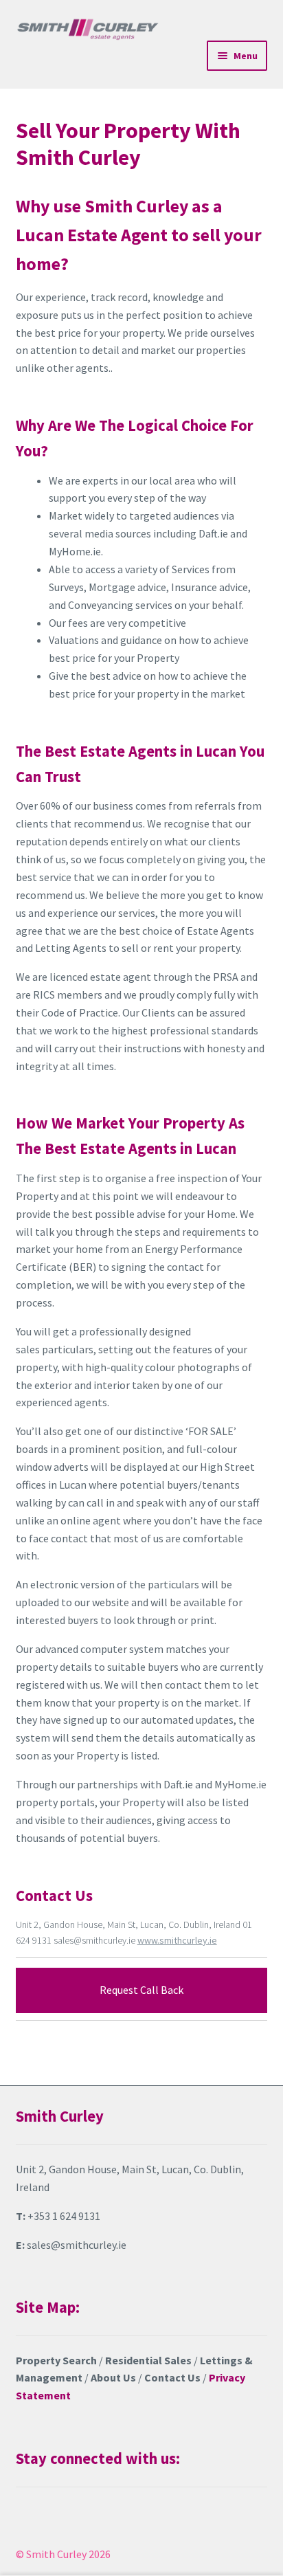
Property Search (56, 2360)
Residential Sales (148, 2360)
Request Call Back (141, 1990)
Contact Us (172, 2377)
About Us (113, 2377)
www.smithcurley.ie (177, 1940)
